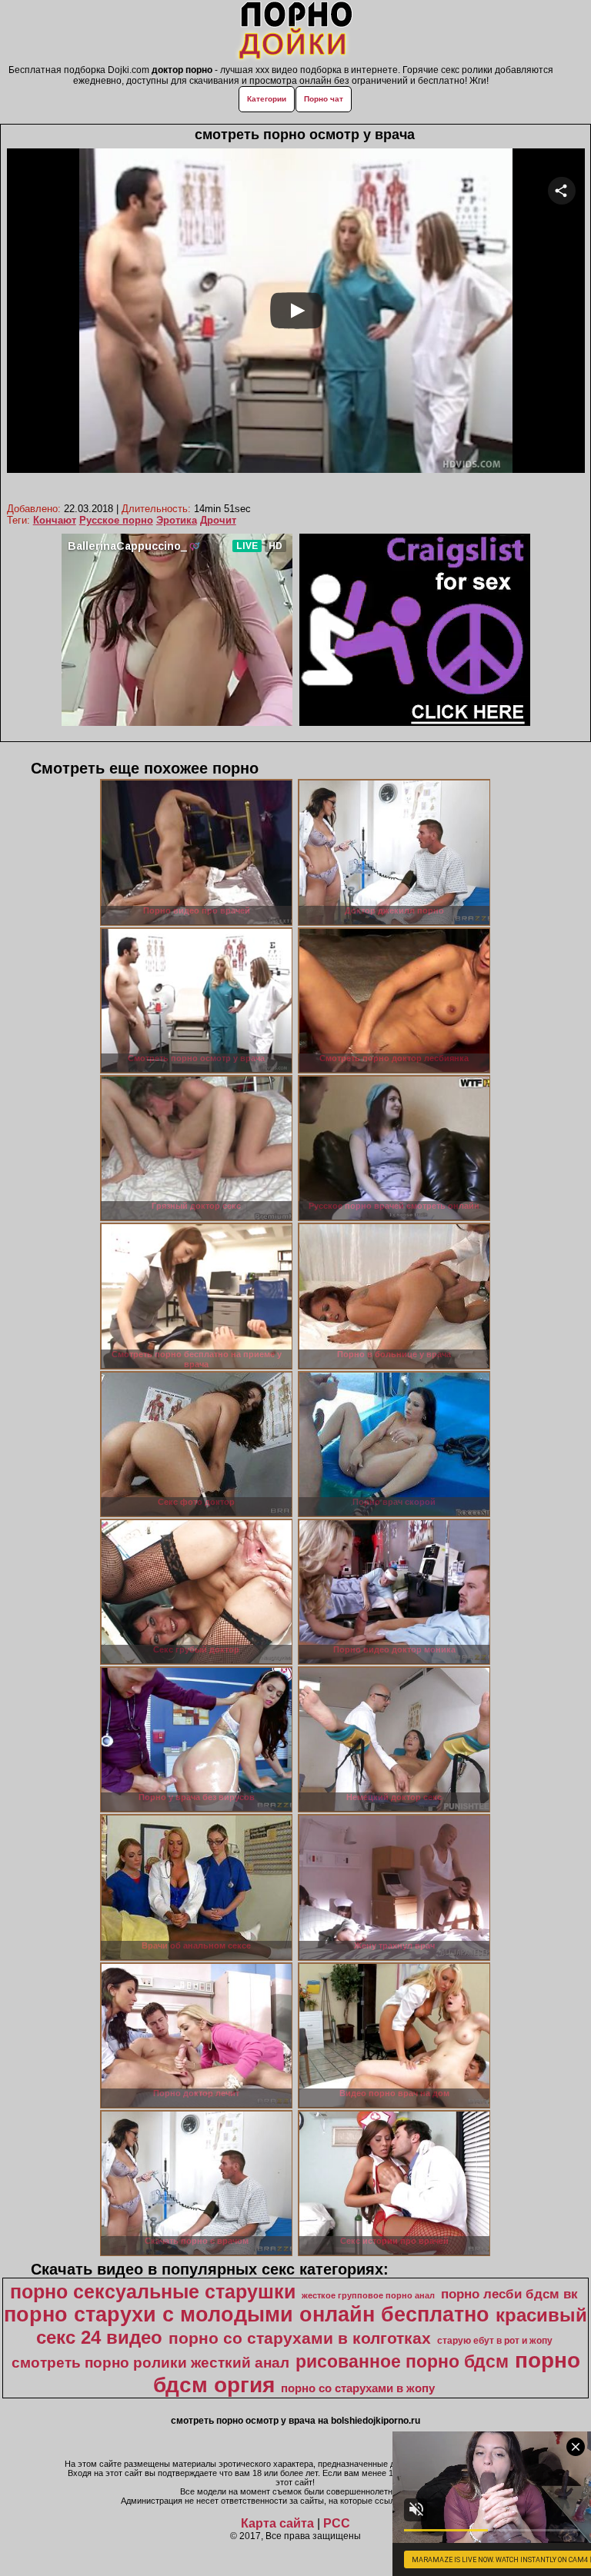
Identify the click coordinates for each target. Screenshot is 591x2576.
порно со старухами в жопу (358, 2388)
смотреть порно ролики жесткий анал (150, 2363)
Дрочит (218, 520)
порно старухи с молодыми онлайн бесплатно (247, 2315)
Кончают (55, 520)
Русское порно (116, 520)
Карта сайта (277, 2523)
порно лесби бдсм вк (509, 2294)
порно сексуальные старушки (153, 2291)
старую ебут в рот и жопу (495, 2341)
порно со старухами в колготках (300, 2338)
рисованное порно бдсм (402, 2361)
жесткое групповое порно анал (368, 2295)
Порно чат (324, 99)
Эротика (177, 520)
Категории (267, 99)
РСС (337, 2523)
